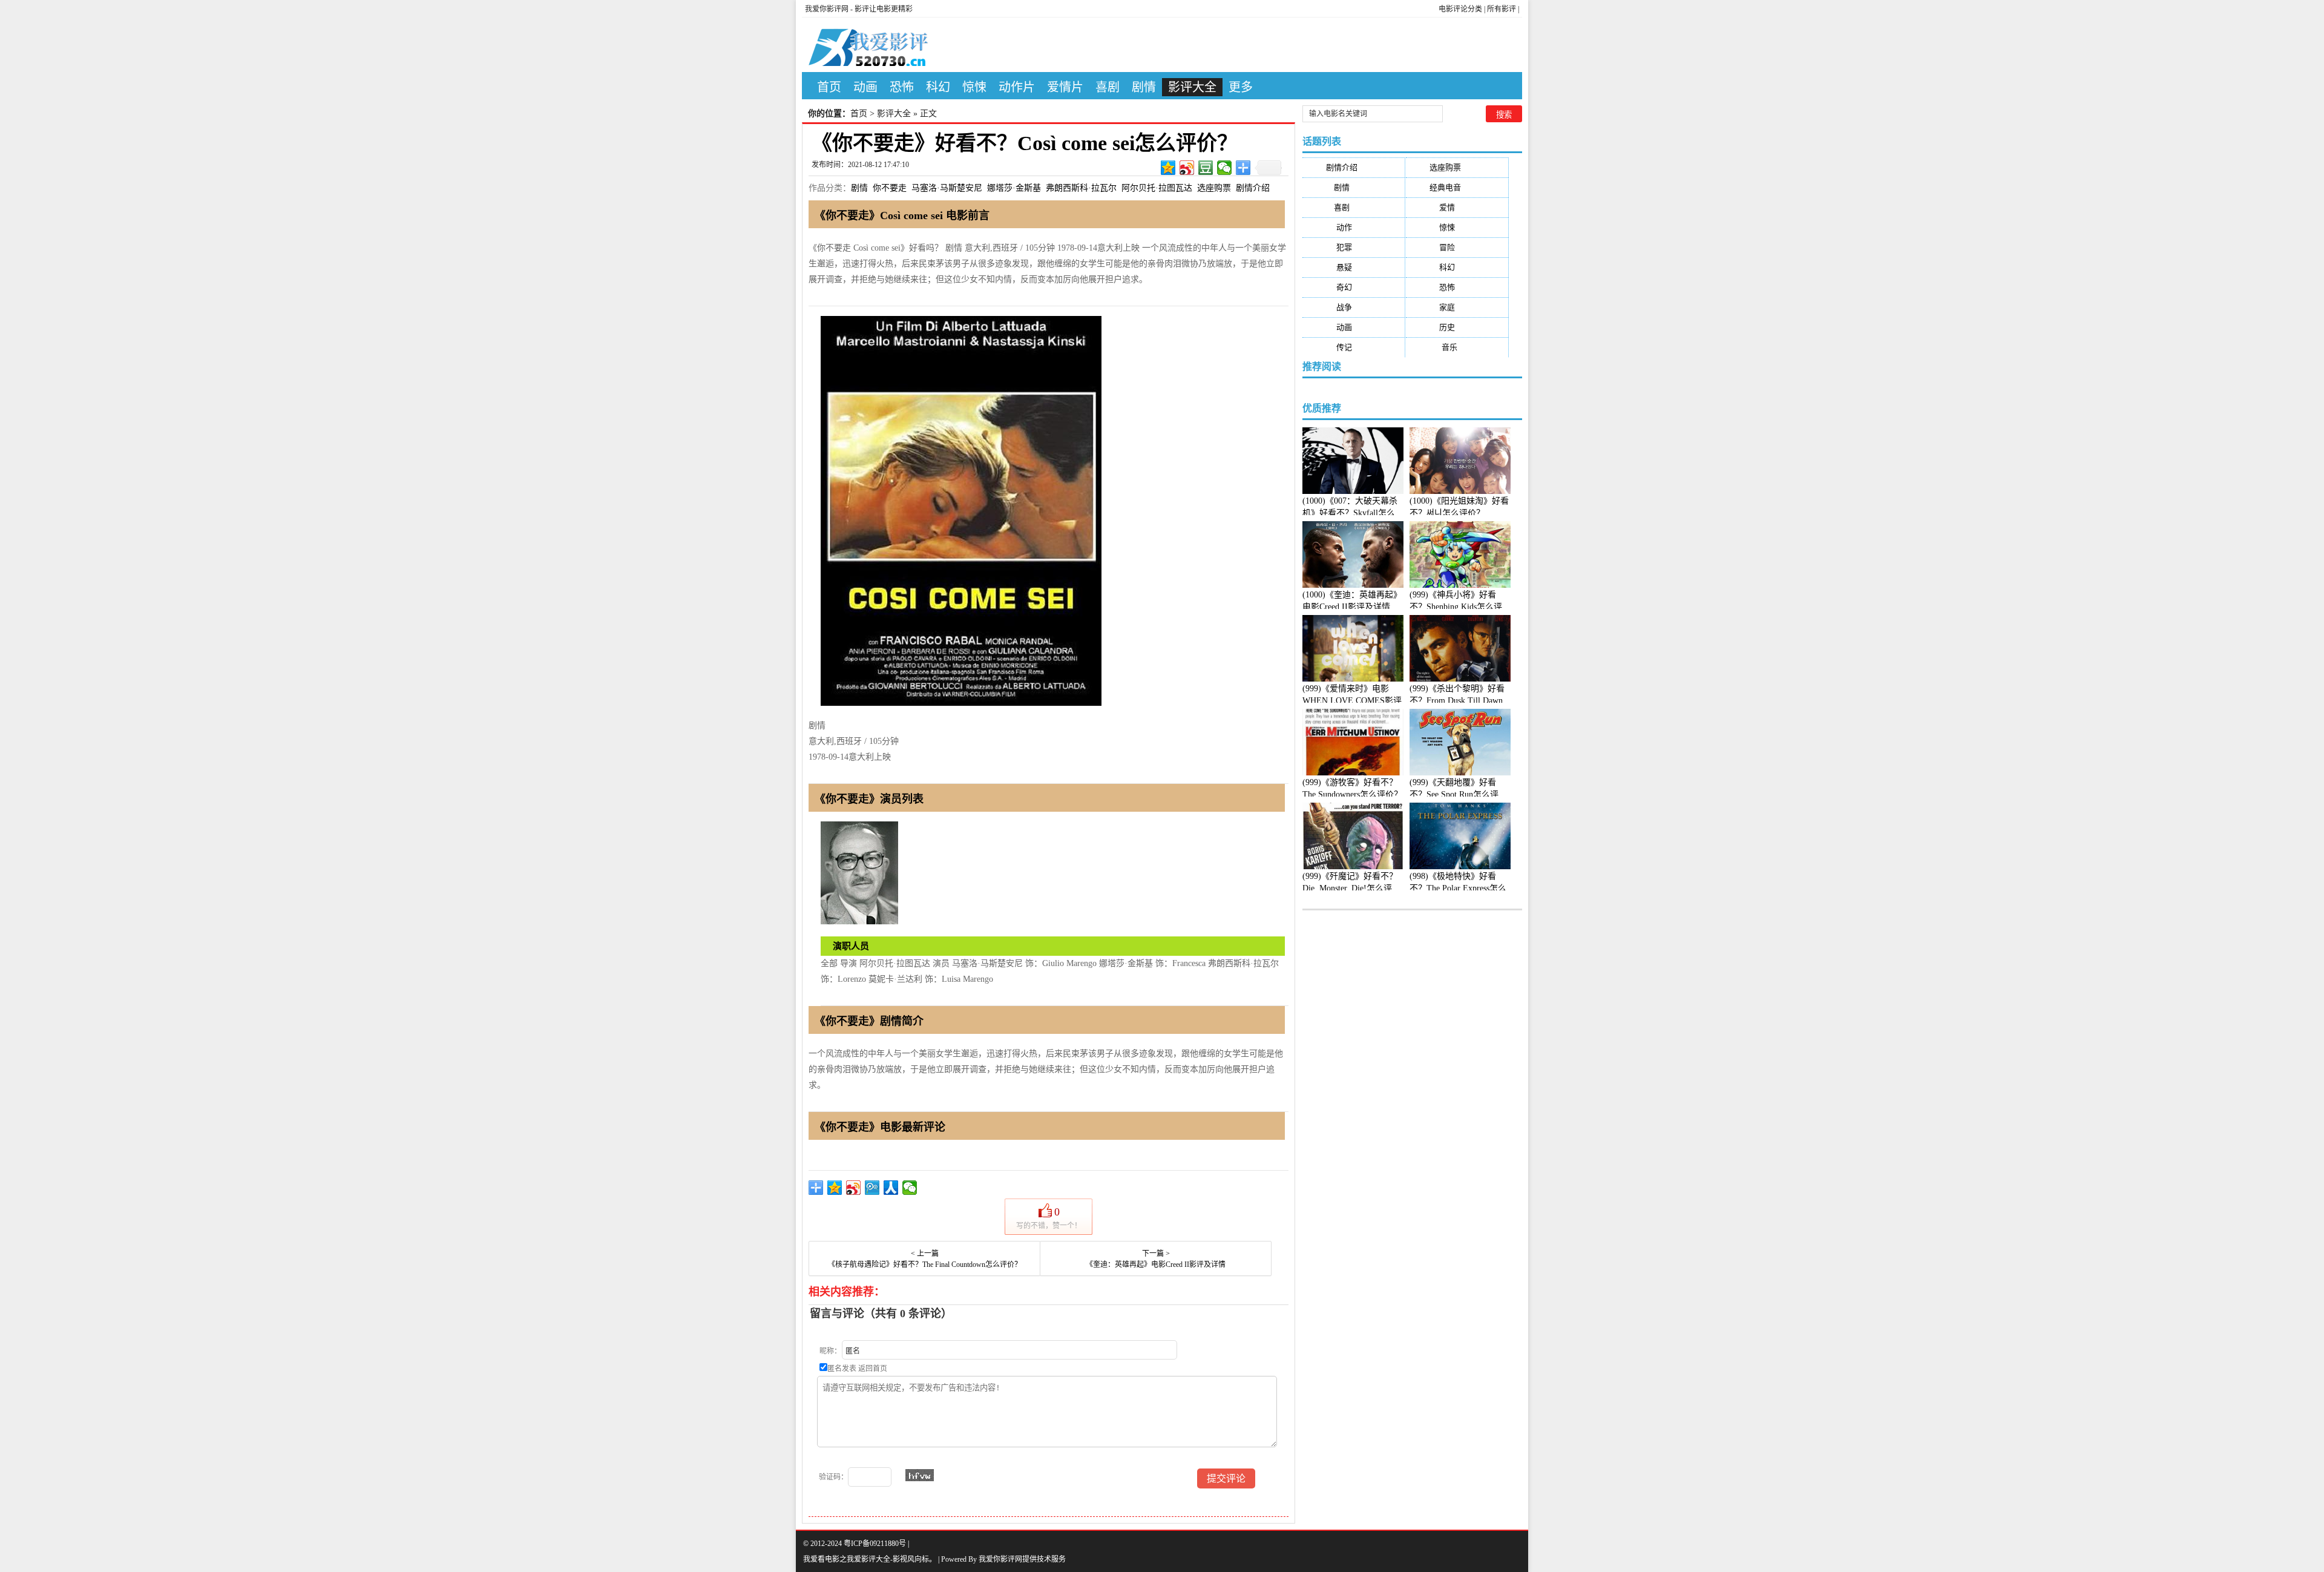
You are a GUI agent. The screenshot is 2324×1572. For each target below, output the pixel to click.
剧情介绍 (1253, 188)
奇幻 (1354, 287)
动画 (865, 87)
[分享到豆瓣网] (1206, 168)
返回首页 (873, 1369)
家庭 (1457, 307)
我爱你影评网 (1000, 1559)
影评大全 (1192, 87)
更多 (1241, 87)
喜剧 (1108, 87)
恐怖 (902, 87)
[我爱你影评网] (878, 45)
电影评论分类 (1460, 9)
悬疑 (1354, 267)
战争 (1354, 307)
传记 (1354, 347)
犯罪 (1354, 247)
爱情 (1457, 207)
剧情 (1144, 87)
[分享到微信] (1225, 168)
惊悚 (974, 87)
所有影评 (1502, 9)
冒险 (1457, 247)
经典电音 (1457, 187)
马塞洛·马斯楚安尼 (947, 188)
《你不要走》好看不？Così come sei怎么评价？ (1025, 143)
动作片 (1017, 87)
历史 (1457, 327)
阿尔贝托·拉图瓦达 (1157, 188)
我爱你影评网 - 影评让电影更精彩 (859, 9)
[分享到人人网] (891, 1188)
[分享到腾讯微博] (872, 1188)
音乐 (1457, 347)
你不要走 (890, 188)
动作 (1354, 227)
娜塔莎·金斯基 (1014, 188)
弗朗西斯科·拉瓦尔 (1081, 188)
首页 (829, 87)
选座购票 (1214, 188)
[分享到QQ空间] (1168, 168)
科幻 (938, 87)
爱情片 (1065, 87)
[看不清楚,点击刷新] (920, 1475)
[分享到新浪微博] (1187, 168)
